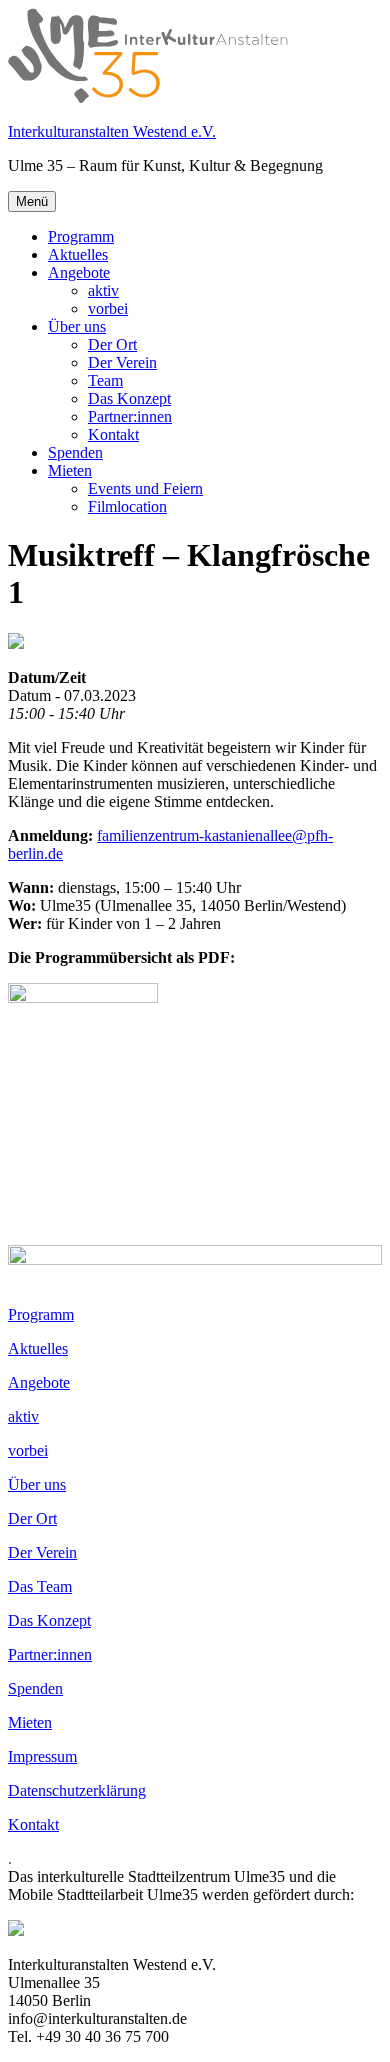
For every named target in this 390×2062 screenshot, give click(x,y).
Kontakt (113, 434)
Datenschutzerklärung (77, 1790)
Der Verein (122, 362)
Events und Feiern (145, 488)
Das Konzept (129, 398)
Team (105, 380)
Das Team (40, 1586)
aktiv (103, 290)
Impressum (42, 1756)
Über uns (77, 326)
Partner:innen (130, 416)
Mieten (70, 470)
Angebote (79, 272)
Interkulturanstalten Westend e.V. (112, 131)
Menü (32, 201)
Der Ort (112, 344)
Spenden (75, 452)
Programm (81, 236)
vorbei (108, 308)
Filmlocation (127, 506)
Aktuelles (78, 254)
